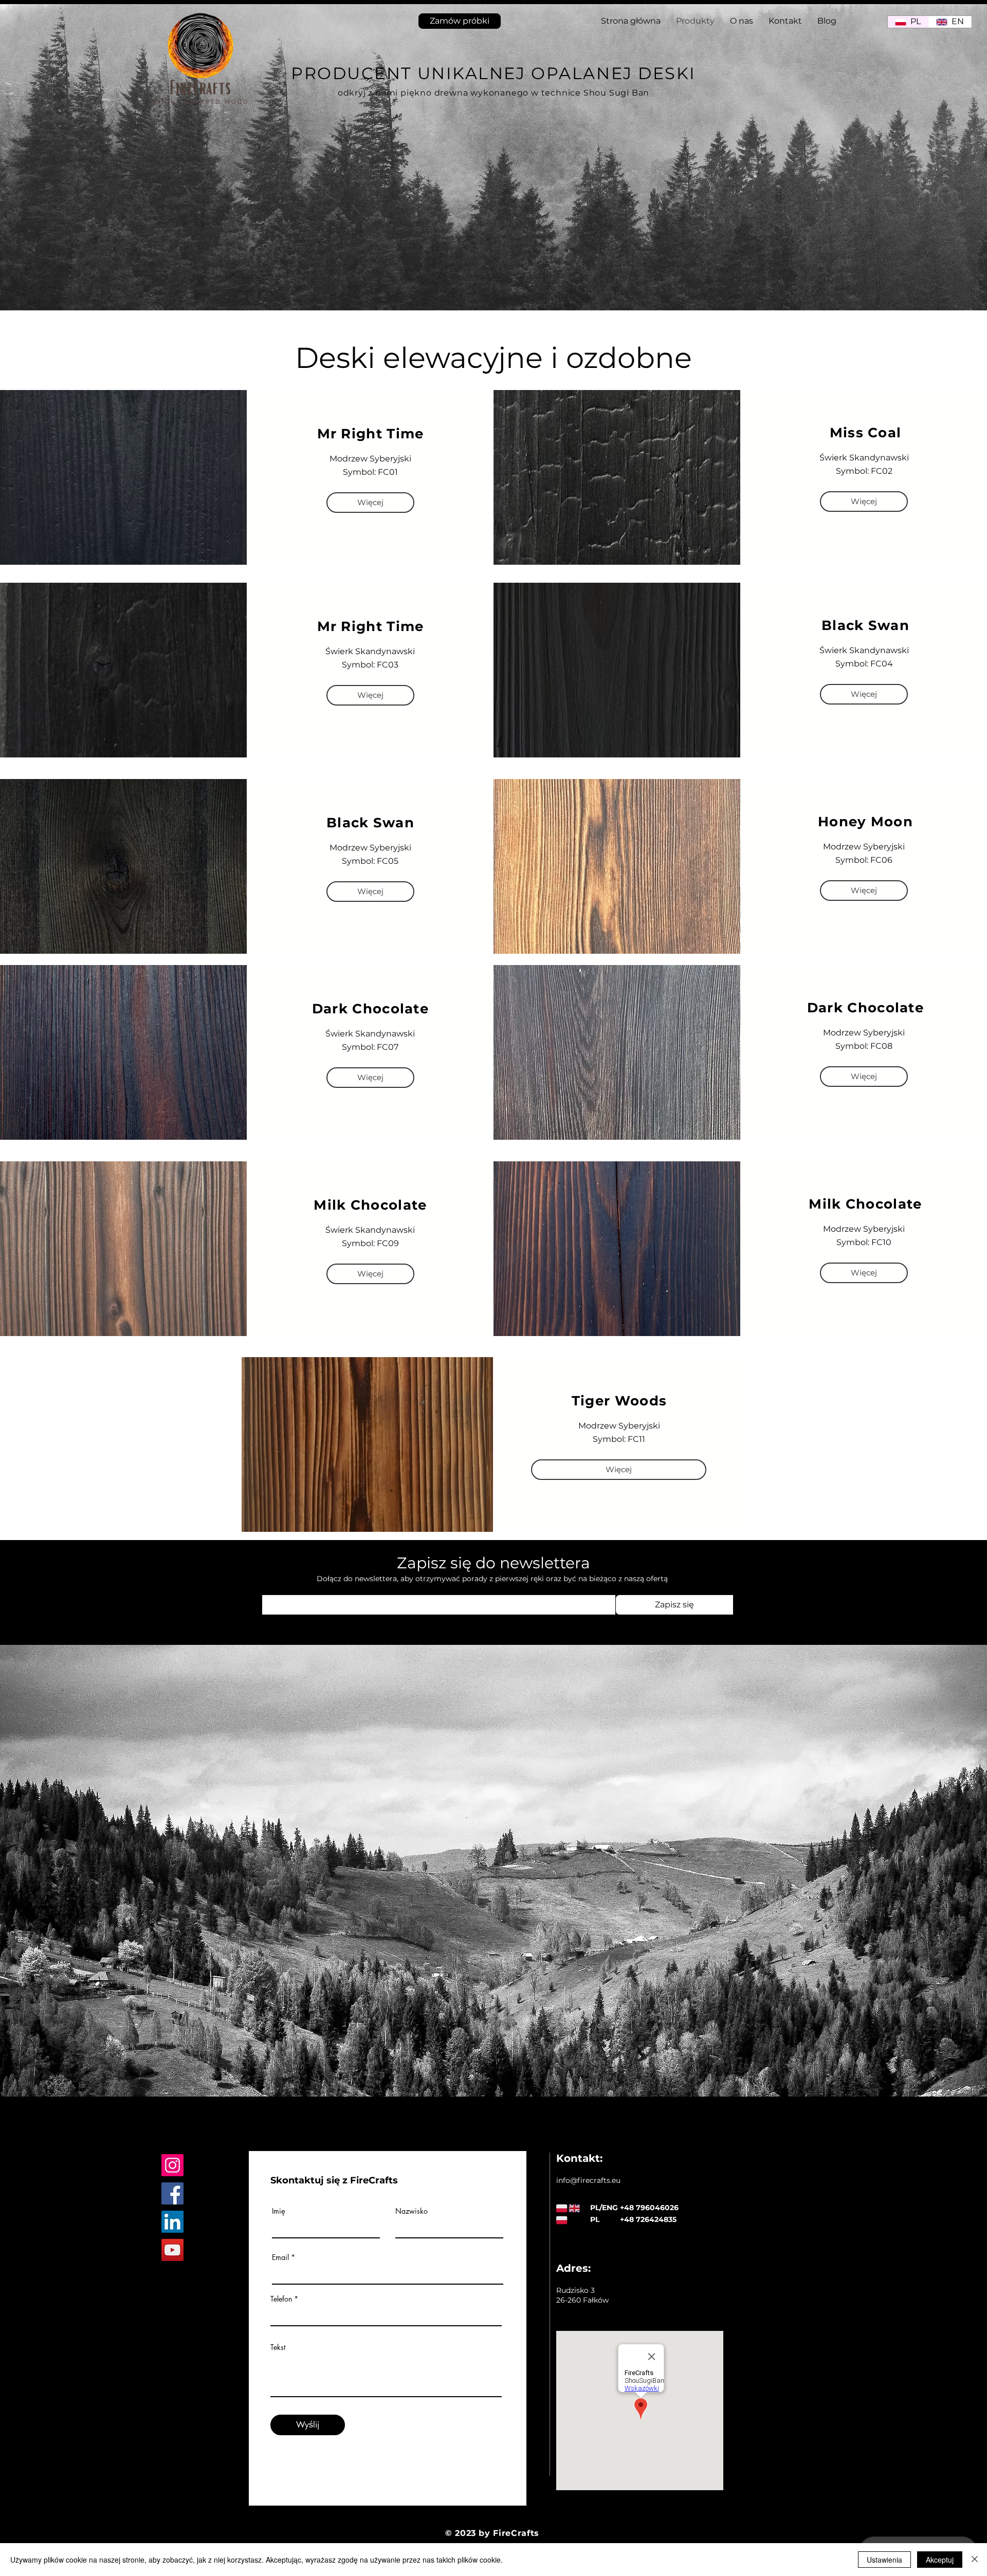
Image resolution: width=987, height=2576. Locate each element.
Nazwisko (412, 2211)
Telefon (281, 2299)
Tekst (278, 2347)
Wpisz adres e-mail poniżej (305, 1588)
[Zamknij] (975, 2560)
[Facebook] (172, 2193)
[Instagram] (172, 2165)
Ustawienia (884, 2560)
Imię (279, 2211)
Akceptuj (940, 2560)
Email (280, 2257)
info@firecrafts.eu (588, 2180)
